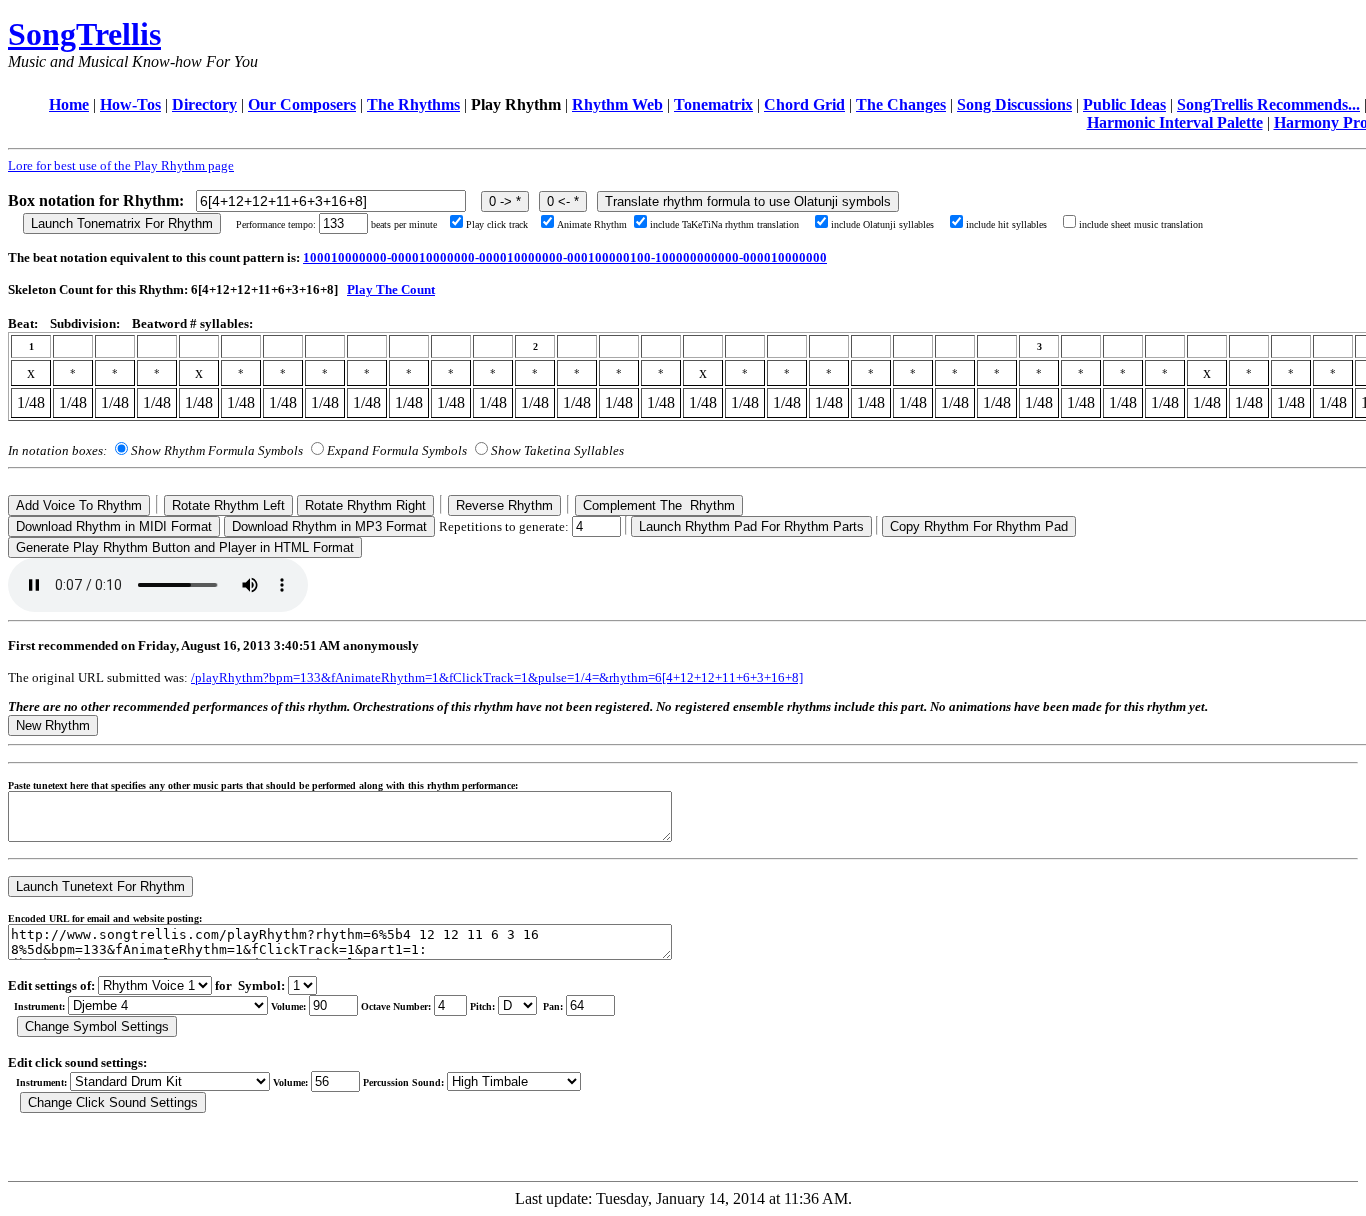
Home (69, 104)
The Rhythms (413, 104)
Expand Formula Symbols (397, 450)
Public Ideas (1124, 104)
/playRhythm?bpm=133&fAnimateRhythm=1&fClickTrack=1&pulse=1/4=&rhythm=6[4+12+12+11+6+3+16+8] (497, 677)
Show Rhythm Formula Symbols (217, 450)
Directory (204, 104)
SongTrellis (84, 34)
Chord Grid (804, 104)
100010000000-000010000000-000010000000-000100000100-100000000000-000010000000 (565, 257)
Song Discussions (1014, 104)
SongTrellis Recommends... (1268, 104)
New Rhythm (53, 725)
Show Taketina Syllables (557, 450)
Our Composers (302, 104)
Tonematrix (713, 104)
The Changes (901, 104)
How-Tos (130, 104)
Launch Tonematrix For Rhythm (122, 223)
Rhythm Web (617, 104)
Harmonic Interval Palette (1175, 122)
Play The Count (391, 289)
